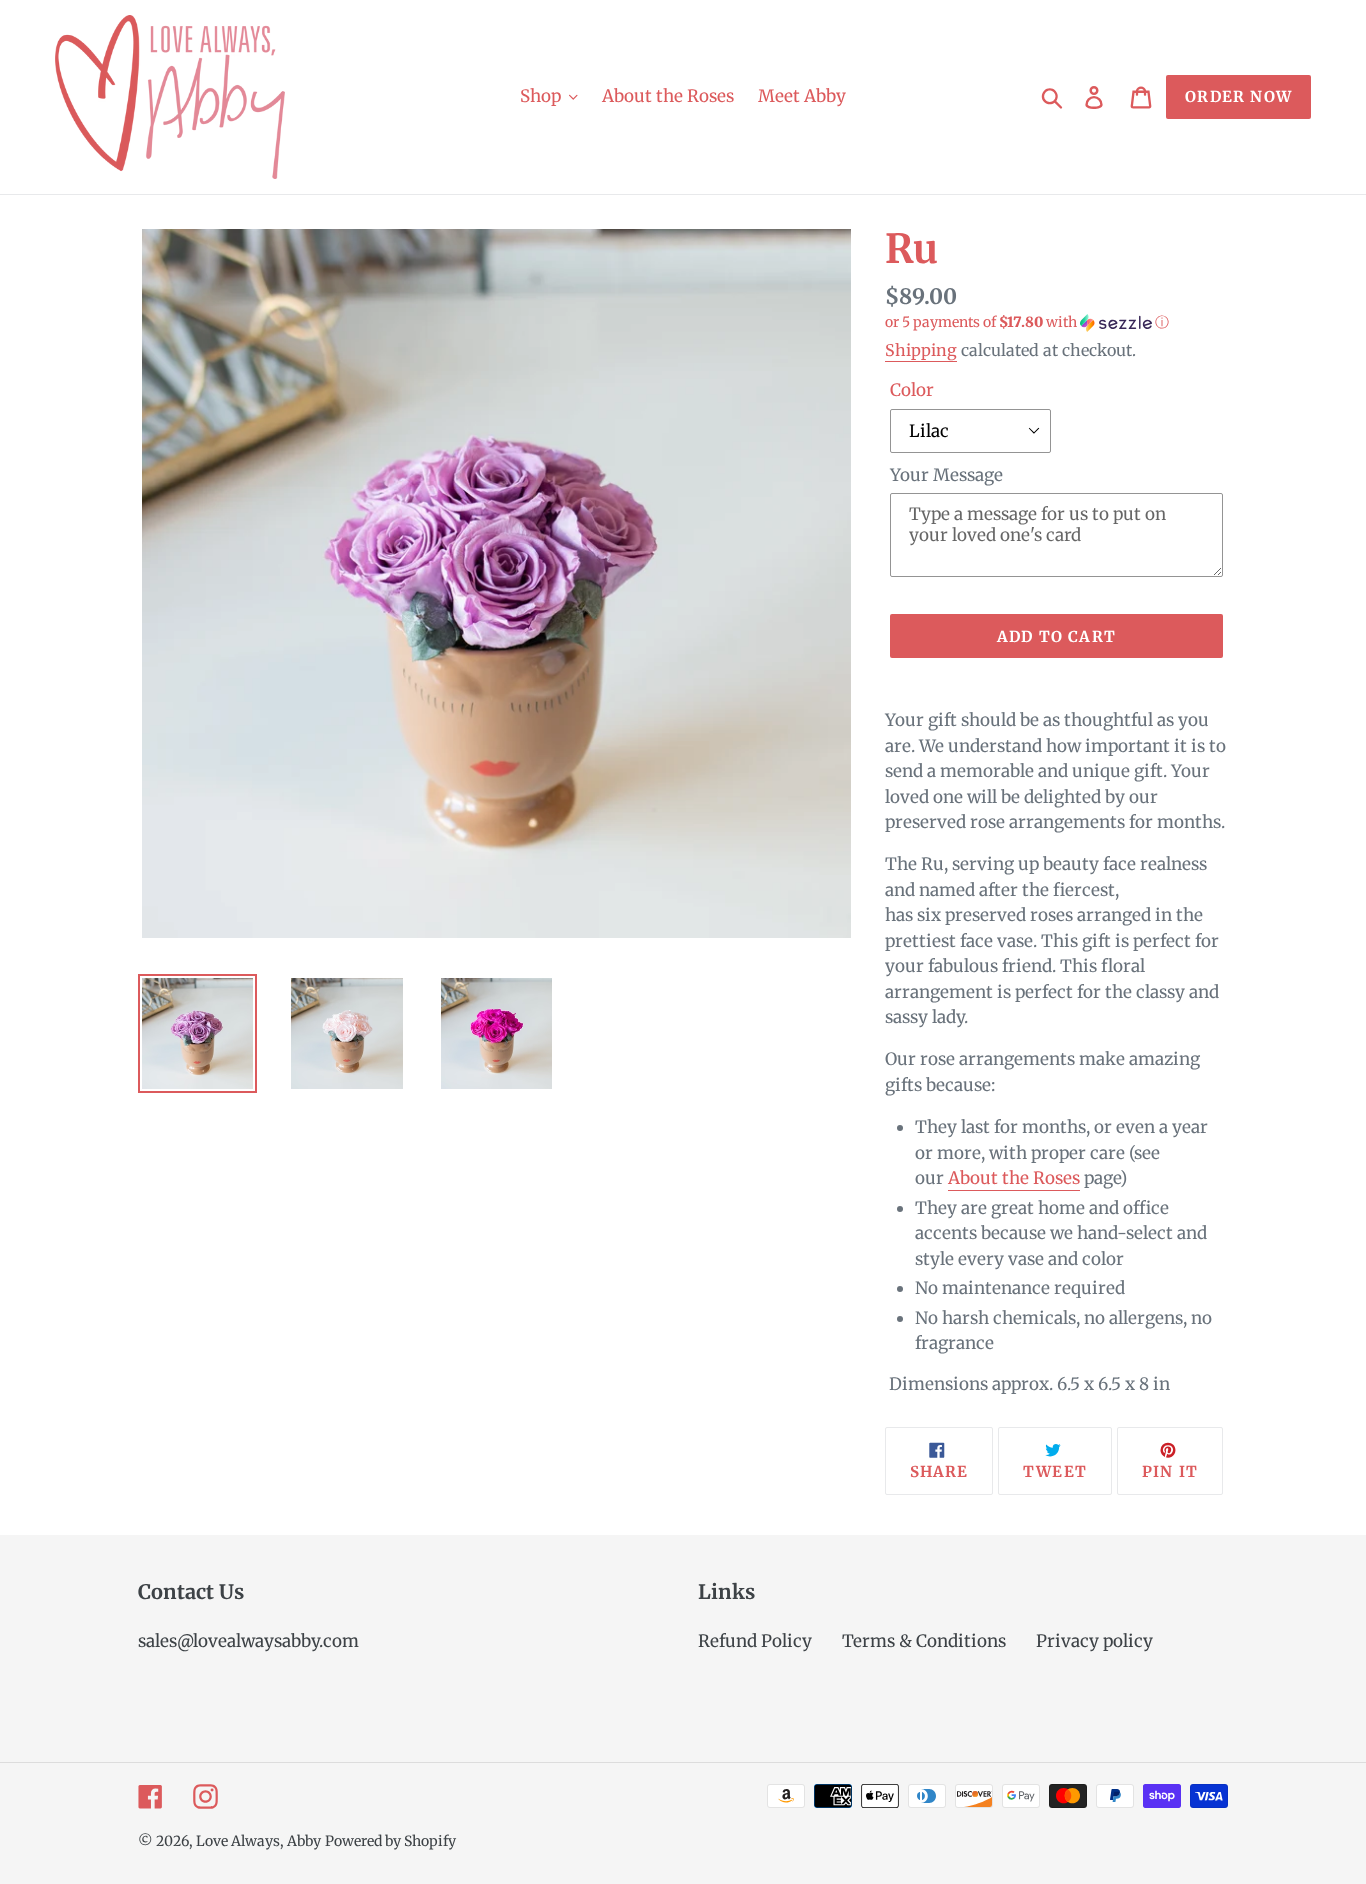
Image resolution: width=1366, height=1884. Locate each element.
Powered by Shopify (390, 1841)
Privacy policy (1094, 1641)
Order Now (1238, 96)
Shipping (921, 350)
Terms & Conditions (924, 1641)
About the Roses (1014, 1178)
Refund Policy (755, 1641)
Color (912, 390)
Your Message (946, 475)
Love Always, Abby (258, 1841)
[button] (1056, 322)
